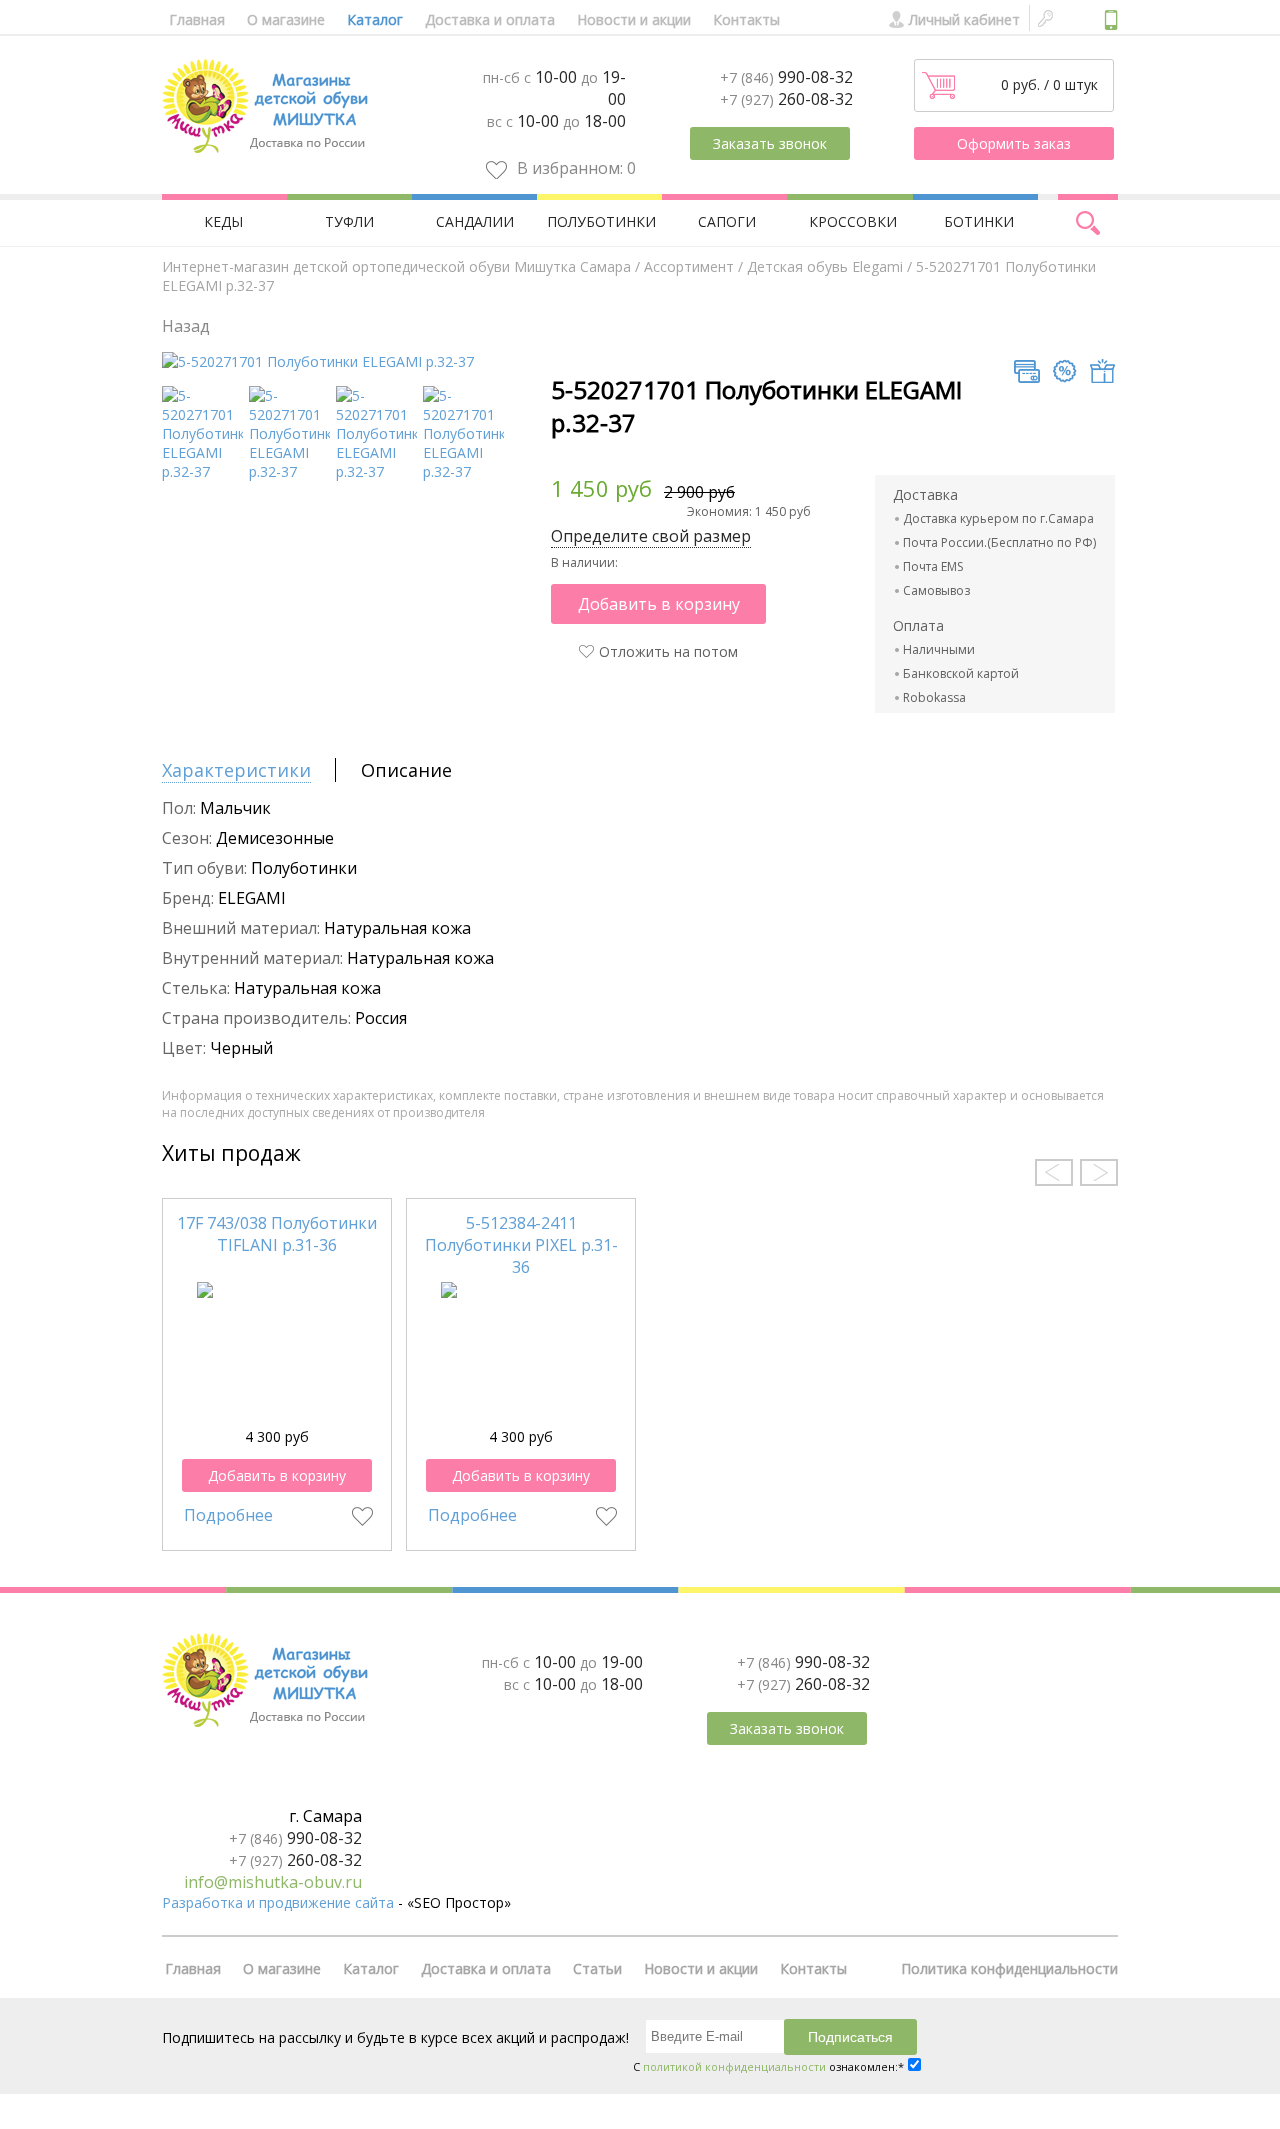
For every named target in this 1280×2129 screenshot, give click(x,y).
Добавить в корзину (659, 604)
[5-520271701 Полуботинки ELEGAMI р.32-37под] (202, 471)
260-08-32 (786, 99)
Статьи (597, 1968)
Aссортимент (689, 266)
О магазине (286, 19)
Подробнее (228, 1515)
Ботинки (979, 221)
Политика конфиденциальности (1009, 1968)
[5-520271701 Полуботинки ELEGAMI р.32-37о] (463, 471)
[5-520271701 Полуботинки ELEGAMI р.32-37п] (376, 471)
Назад (186, 326)
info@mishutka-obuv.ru (273, 1882)
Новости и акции (634, 19)
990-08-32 (786, 77)
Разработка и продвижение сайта (278, 1902)
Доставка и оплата (490, 19)
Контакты (746, 19)
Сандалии (475, 221)
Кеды (223, 221)
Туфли (349, 221)
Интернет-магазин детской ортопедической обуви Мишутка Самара (396, 266)
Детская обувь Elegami (825, 266)
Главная (197, 19)
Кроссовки (853, 221)
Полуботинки (601, 221)
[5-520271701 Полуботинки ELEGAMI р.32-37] (318, 361)
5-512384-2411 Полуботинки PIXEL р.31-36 (521, 1245)
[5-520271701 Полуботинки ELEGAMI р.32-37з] (289, 471)
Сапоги (727, 221)
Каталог (375, 19)
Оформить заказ (1014, 143)
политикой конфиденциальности (734, 2066)
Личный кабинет (964, 19)
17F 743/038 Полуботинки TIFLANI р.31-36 (277, 1234)
